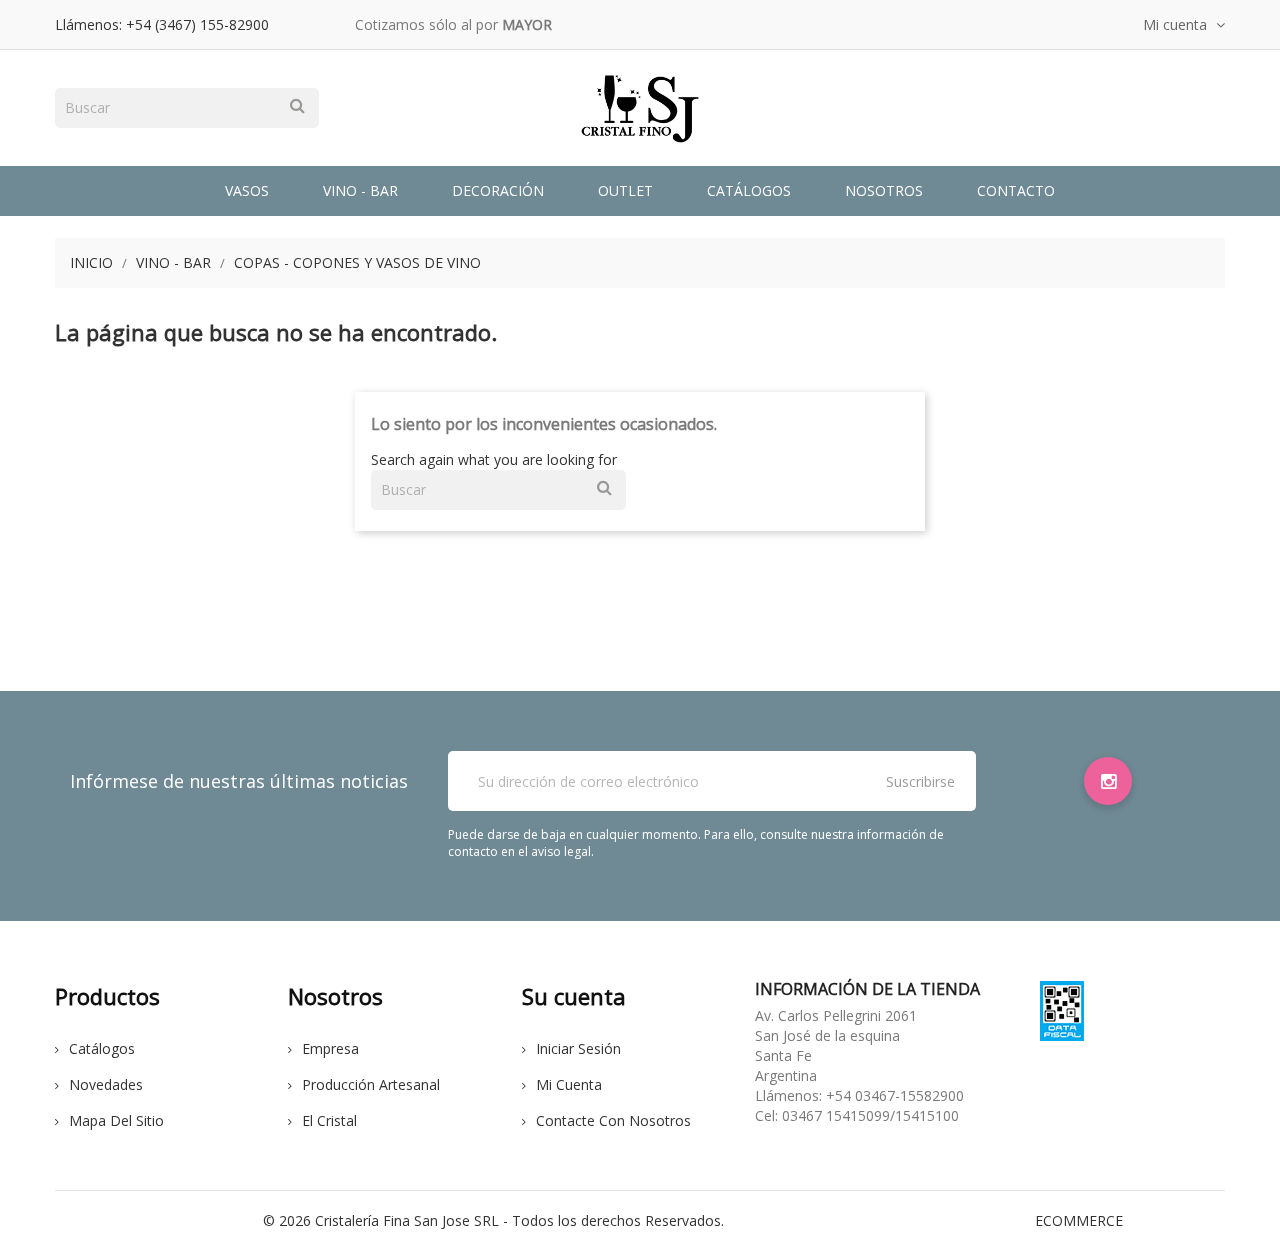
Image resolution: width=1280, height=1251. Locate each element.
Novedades (106, 1084)
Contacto (1016, 190)
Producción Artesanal (371, 1084)
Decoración (498, 190)
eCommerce (1079, 1220)
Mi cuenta (569, 1084)
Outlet (625, 190)
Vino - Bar (360, 190)
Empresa (330, 1048)
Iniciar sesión (578, 1048)
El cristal (329, 1120)
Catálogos (749, 190)
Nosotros (884, 190)
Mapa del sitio (116, 1120)
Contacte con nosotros (613, 1120)
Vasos (247, 190)
